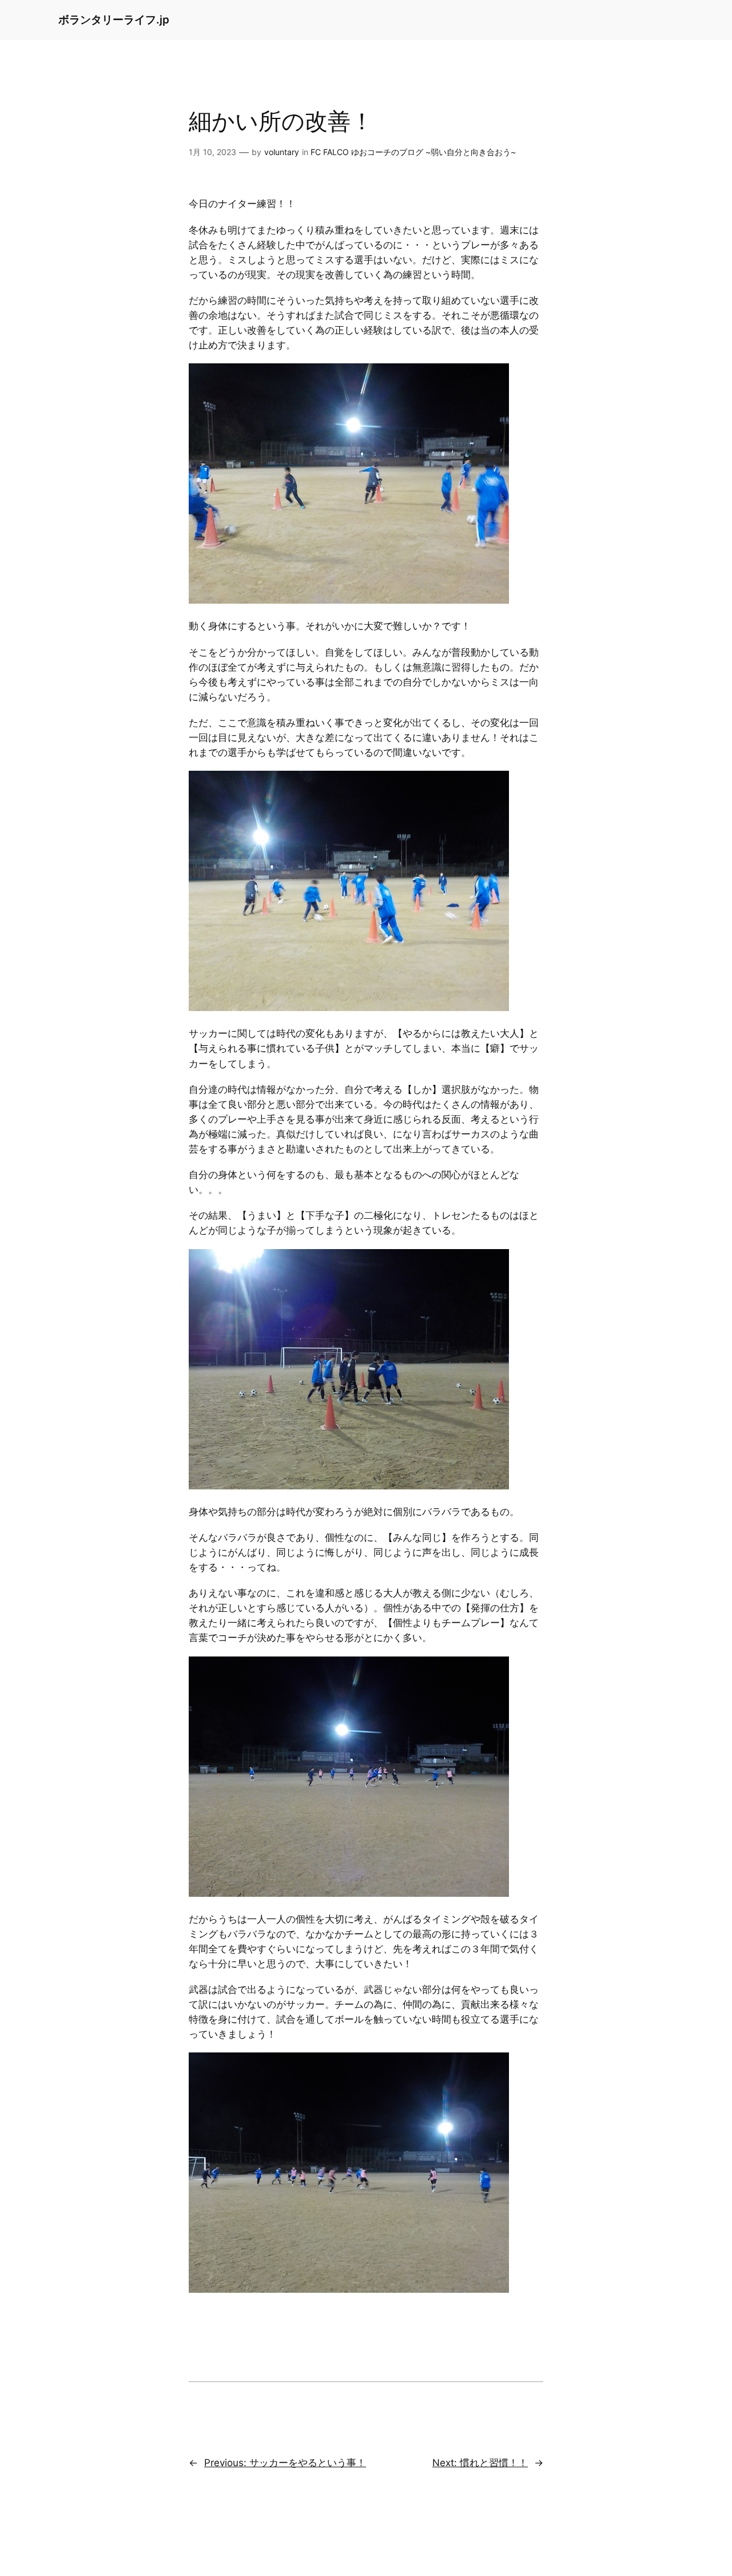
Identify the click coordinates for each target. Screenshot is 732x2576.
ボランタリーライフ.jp (114, 19)
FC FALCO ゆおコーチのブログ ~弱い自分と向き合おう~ (413, 152)
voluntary (282, 152)
